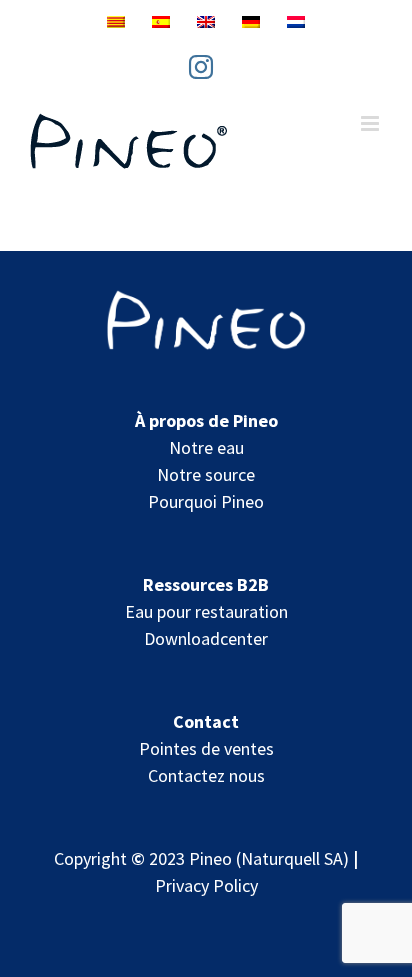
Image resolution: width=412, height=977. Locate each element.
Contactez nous (206, 775)
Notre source (206, 474)
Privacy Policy (206, 885)
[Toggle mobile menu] (371, 123)
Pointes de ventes (206, 748)
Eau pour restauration (206, 611)
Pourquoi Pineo (206, 501)
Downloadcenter (206, 638)
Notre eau (206, 447)
